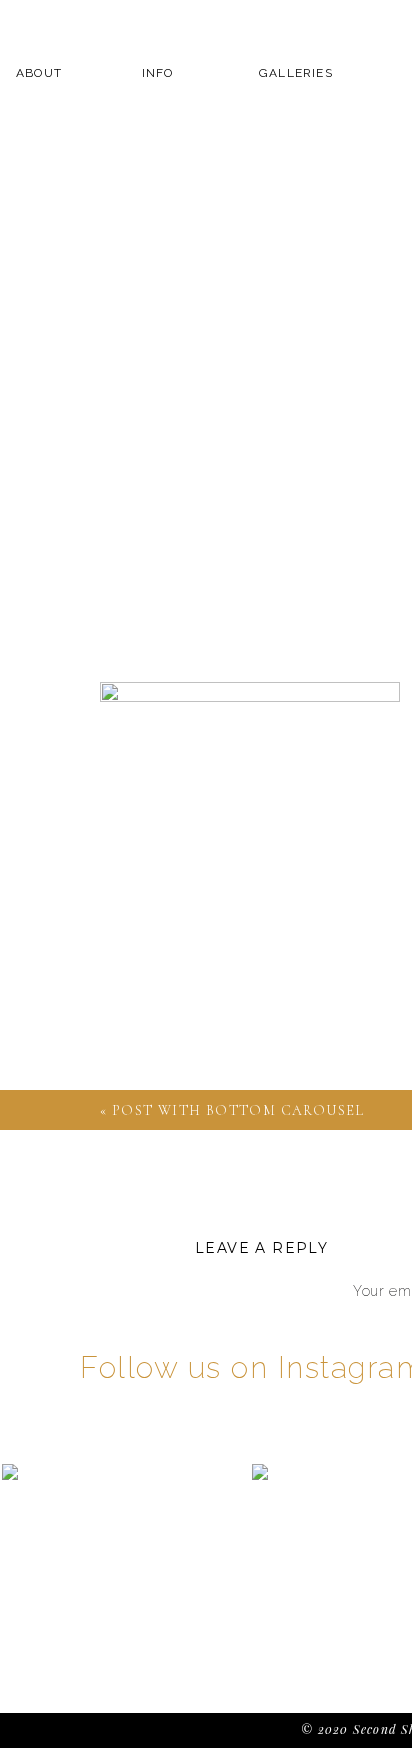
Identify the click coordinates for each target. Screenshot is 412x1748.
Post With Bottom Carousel (238, 1110)
